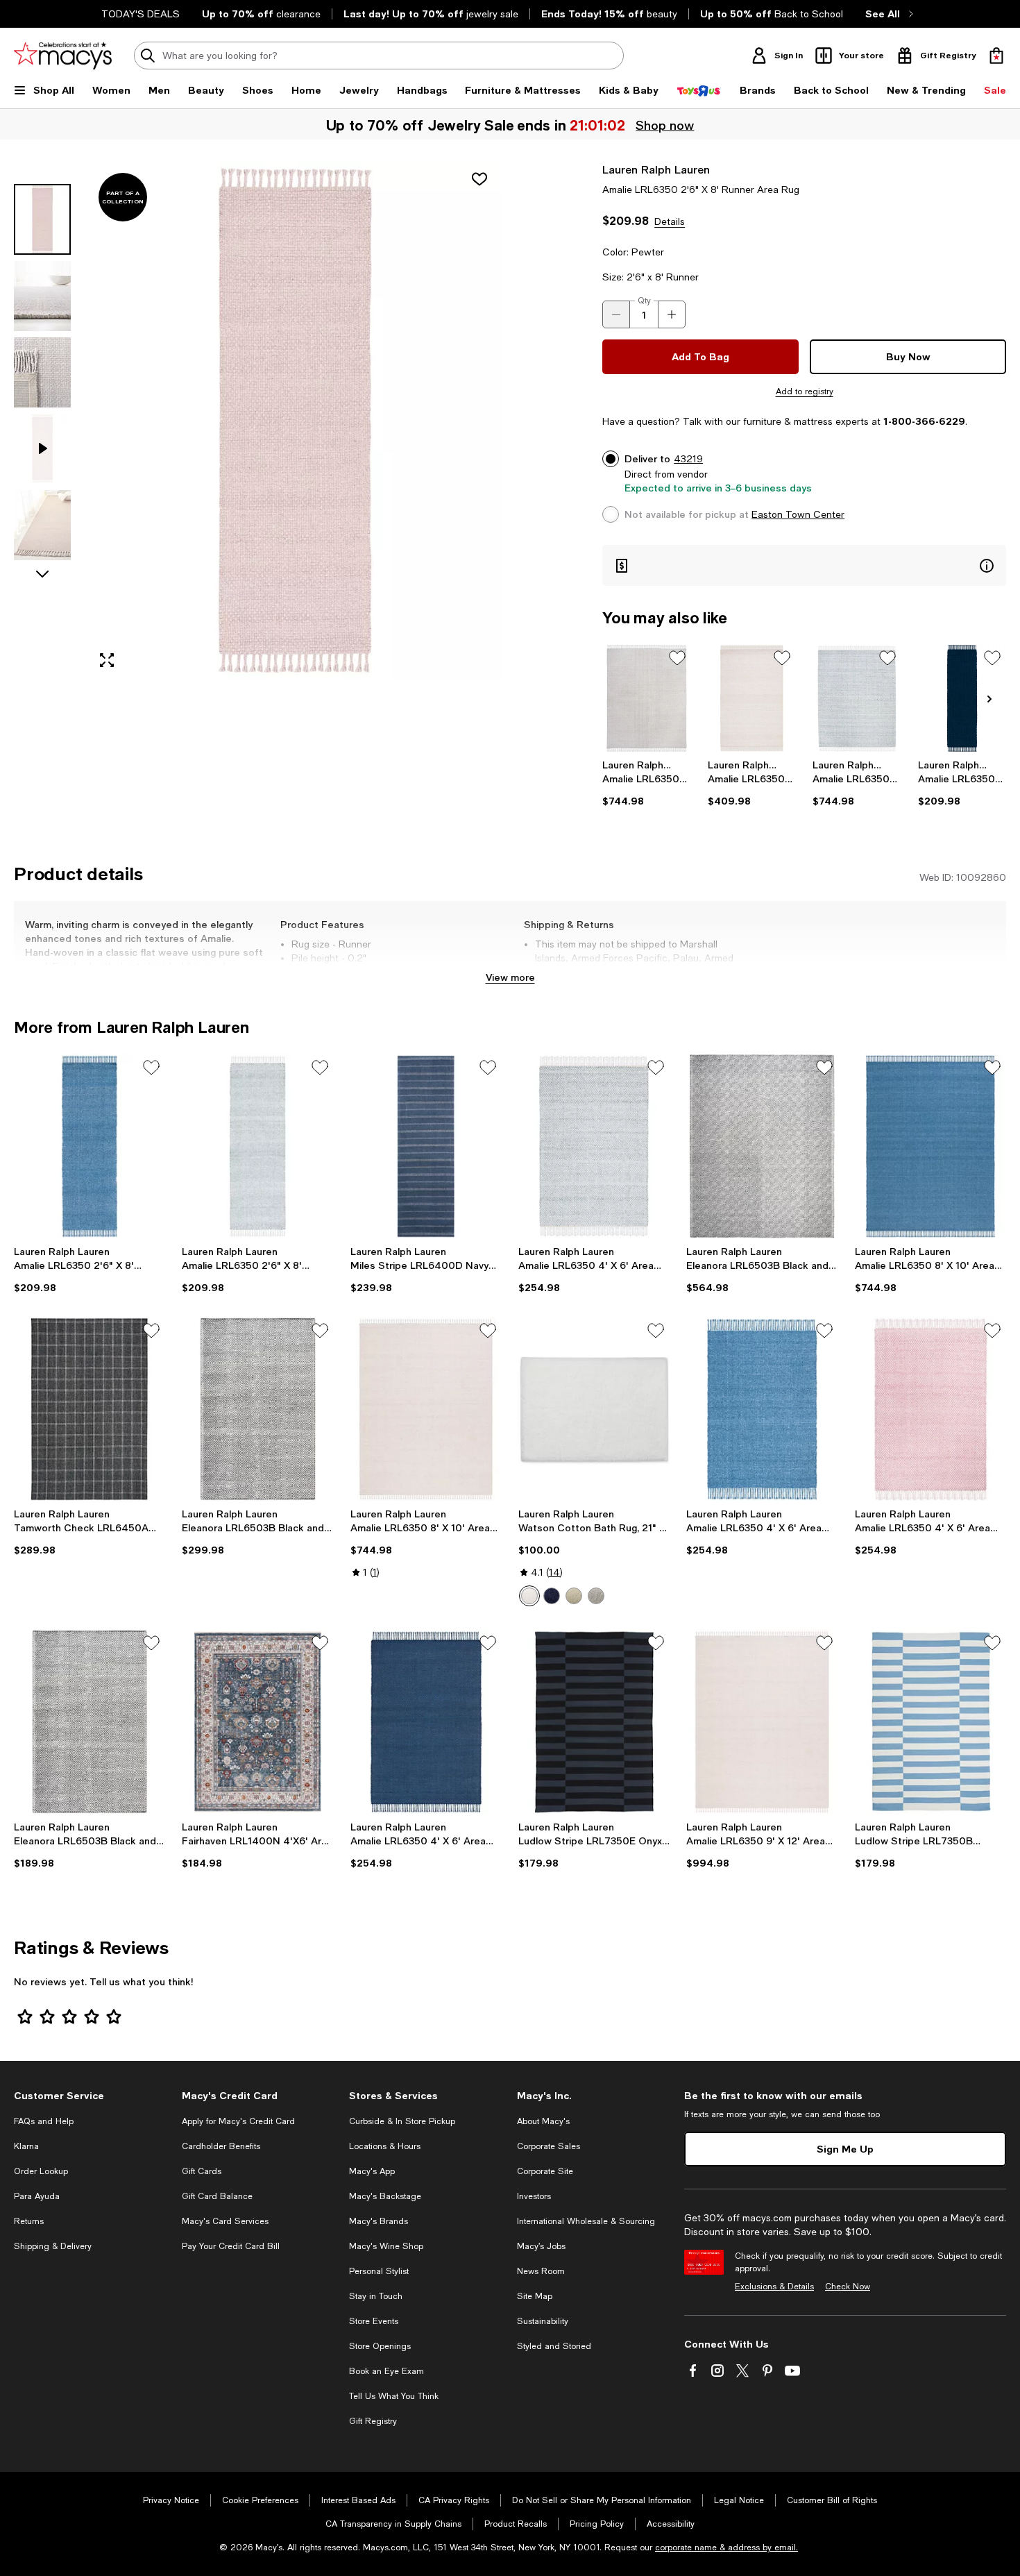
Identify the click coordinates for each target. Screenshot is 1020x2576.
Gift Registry (373, 2421)
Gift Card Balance (217, 2196)
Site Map (535, 2296)
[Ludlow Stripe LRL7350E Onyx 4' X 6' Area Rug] (594, 1721)
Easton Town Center (798, 514)
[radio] (529, 1596)
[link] (646, 783)
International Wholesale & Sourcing (586, 2221)
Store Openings (380, 2346)
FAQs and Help (44, 2121)
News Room (541, 2271)
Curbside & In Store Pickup (402, 2121)
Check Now (848, 2287)
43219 (688, 459)
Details (670, 221)
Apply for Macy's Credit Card (238, 2121)
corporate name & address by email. (726, 2548)
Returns (29, 2221)
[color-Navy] (552, 1596)
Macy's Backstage (385, 2196)
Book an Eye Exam (386, 2371)
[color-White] (529, 1596)
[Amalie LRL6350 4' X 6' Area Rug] (594, 1146)
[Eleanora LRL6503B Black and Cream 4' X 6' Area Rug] (90, 1721)
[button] (258, 421)
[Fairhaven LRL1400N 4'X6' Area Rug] (257, 1721)
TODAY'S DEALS (141, 14)
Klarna (26, 2146)
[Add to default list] (677, 658)
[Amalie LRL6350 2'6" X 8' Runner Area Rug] (962, 698)
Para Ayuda (37, 2196)
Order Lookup (41, 2171)
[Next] (989, 699)
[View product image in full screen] (107, 660)
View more (510, 977)
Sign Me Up (845, 2149)
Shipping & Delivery (53, 2246)
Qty (644, 301)
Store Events (374, 2321)
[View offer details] (804, 565)
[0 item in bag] (996, 56)
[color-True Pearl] (574, 1596)
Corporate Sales (549, 2146)
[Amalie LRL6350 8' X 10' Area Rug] (646, 698)
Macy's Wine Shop (386, 2246)
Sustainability (543, 2321)
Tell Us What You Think (394, 2396)
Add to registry (805, 392)
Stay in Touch (376, 2296)
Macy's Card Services (225, 2221)
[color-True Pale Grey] (596, 1596)
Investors (534, 2196)
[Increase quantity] (672, 314)
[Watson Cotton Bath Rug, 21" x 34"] (594, 1409)
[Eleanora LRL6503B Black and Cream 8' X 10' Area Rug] (762, 1146)
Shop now (665, 125)
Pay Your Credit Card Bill (231, 2246)
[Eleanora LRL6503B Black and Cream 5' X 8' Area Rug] (257, 1409)
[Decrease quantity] (616, 314)
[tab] (42, 219)
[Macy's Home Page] (63, 56)
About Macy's (543, 2121)
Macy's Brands (379, 2221)
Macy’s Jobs (541, 2246)
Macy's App (372, 2171)
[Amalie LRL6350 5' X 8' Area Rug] (752, 698)
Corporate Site (545, 2171)
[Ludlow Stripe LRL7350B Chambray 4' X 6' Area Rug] (930, 1721)
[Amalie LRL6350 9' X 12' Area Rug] (762, 1721)
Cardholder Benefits (221, 2146)
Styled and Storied (554, 2346)
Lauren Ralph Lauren (656, 169)
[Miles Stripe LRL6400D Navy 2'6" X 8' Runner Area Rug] (426, 1146)
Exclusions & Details (774, 2287)
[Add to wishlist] (479, 179)
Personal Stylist (379, 2271)
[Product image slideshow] (295, 421)
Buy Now (908, 356)
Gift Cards (202, 2171)
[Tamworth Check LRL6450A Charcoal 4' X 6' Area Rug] (90, 1409)
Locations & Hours (385, 2146)
